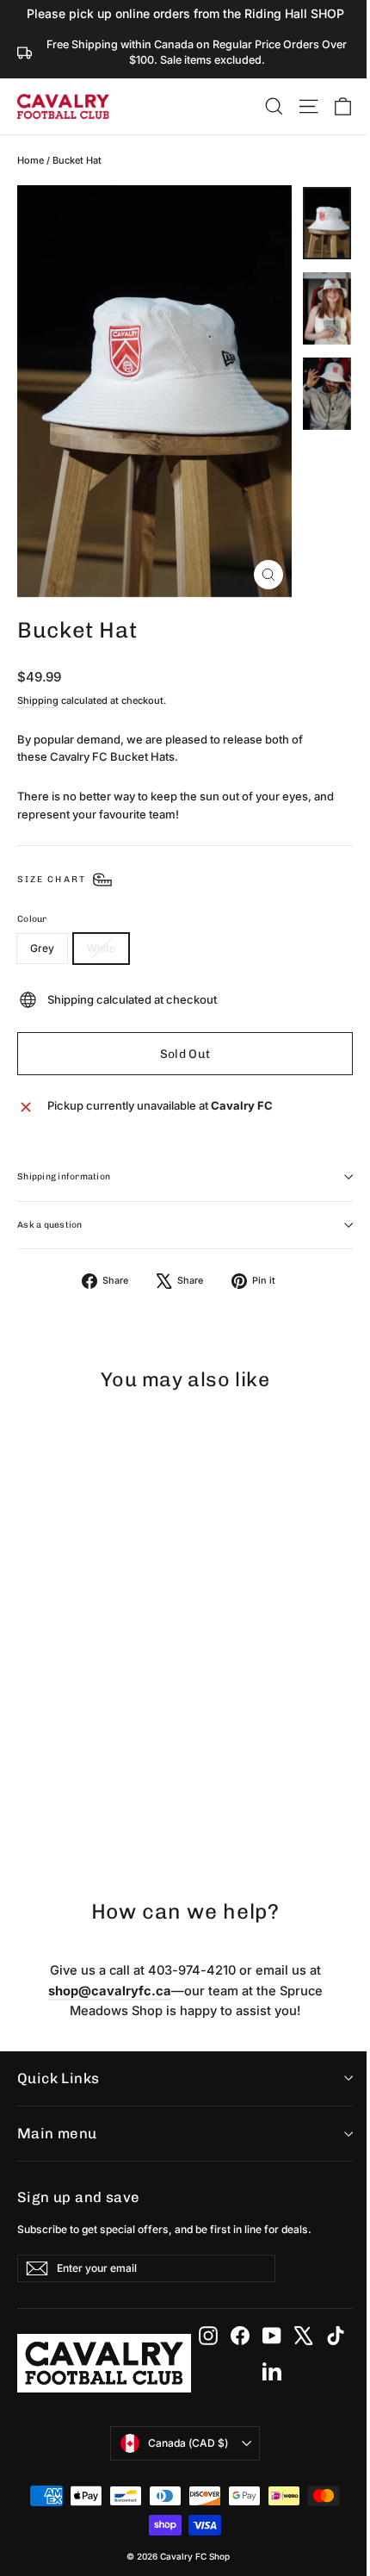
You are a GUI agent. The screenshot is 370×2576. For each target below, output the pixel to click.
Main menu (57, 2133)
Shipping (38, 700)
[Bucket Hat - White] (46, 1817)
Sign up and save (79, 2197)
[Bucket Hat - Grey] (27, 1817)
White (101, 948)
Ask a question (50, 1225)
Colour (32, 919)
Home (31, 160)
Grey (42, 948)
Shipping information (64, 1176)
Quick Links (59, 2078)
